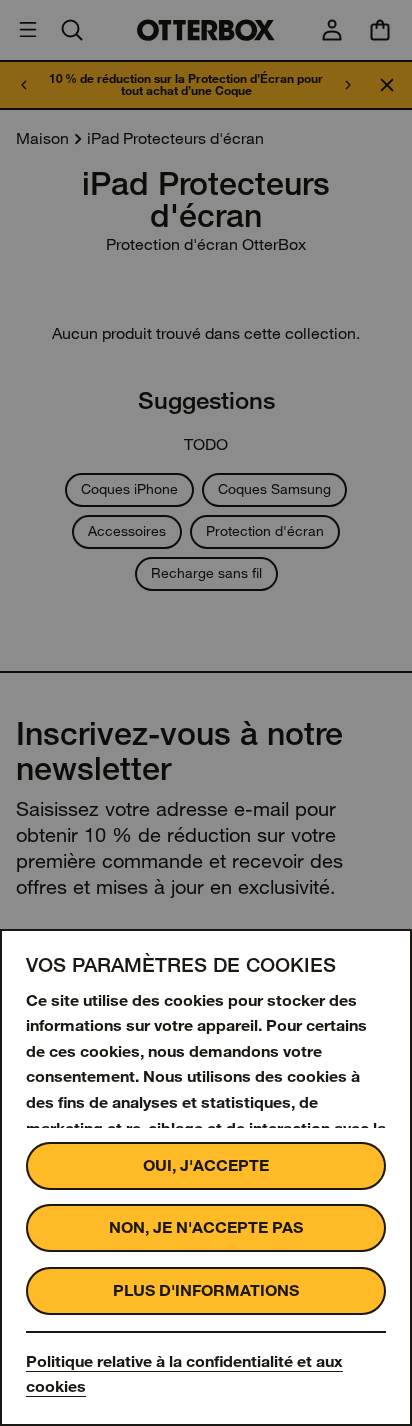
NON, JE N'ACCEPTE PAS (206, 1227)
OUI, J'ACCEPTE (206, 1165)
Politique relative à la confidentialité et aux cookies (184, 1374)
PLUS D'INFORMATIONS (206, 1290)
